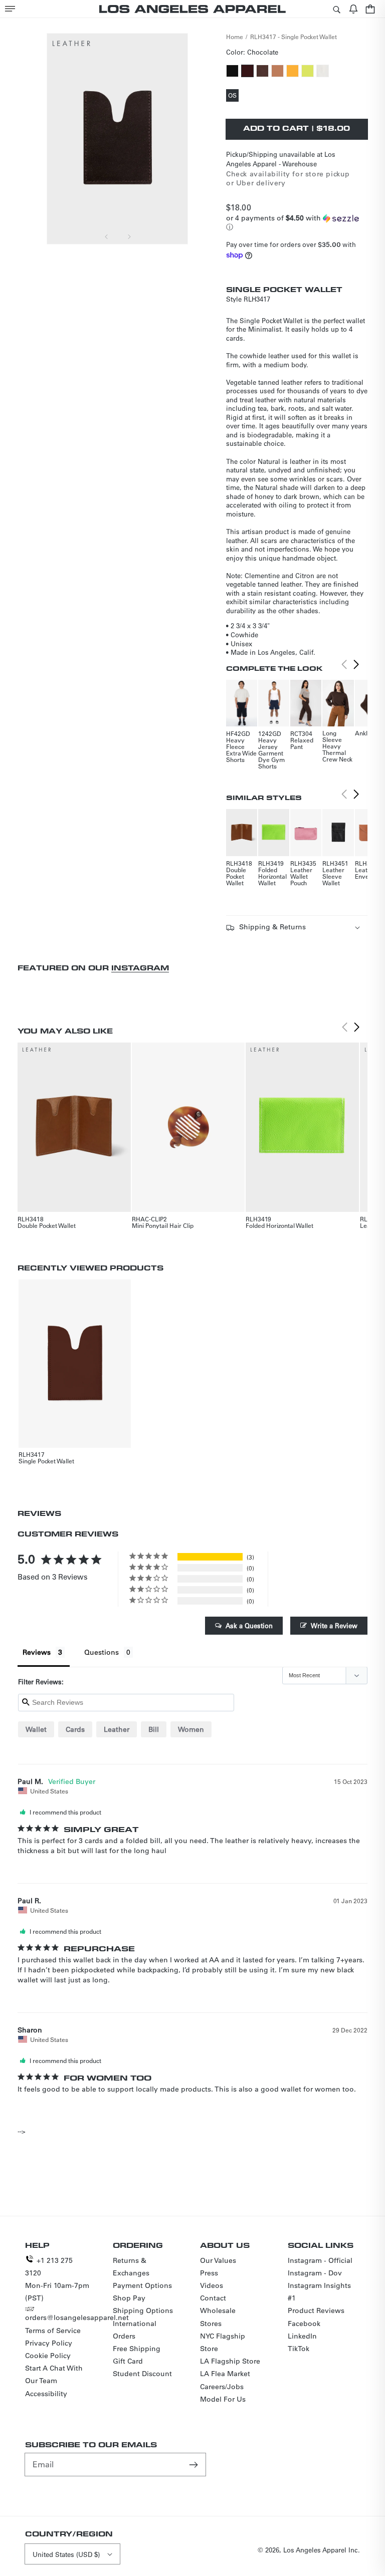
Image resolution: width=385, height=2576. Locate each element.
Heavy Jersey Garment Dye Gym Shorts (271, 753)
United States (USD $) (66, 2554)
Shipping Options (143, 2310)
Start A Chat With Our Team (54, 2374)
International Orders (135, 2330)
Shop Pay (129, 2298)
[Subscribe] (195, 2464)
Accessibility (46, 2394)
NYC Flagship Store (223, 2342)
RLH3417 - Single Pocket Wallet (294, 37)
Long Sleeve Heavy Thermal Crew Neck (337, 746)
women (191, 1729)
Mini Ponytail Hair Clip (163, 1225)
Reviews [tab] (37, 1652)
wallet (36, 1729)
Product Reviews (316, 2310)
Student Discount (142, 2374)
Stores (211, 2324)
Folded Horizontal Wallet (272, 876)
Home (235, 37)
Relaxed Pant (302, 743)
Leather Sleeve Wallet (333, 876)
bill (154, 1729)
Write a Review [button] (334, 1625)
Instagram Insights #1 (319, 2292)
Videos (212, 2285)
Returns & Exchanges (131, 2267)
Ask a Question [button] (249, 1625)
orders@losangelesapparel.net (77, 2317)
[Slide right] (129, 236)
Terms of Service (53, 2331)
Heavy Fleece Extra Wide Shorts (241, 750)
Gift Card (128, 2361)
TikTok (299, 2349)
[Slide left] (107, 236)
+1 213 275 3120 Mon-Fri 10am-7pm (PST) (57, 2279)
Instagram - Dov (315, 2273)
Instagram (140, 968)
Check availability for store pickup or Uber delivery (288, 178)
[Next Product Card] (356, 665)
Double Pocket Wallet (236, 876)
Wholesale (218, 2310)
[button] (10, 9)
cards (75, 1729)
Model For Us (223, 2399)
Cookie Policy (48, 2356)
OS (233, 96)
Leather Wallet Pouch (301, 876)
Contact (213, 2298)
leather (117, 1729)
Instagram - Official (320, 2260)
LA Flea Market (225, 2374)
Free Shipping (137, 2349)
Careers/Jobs (222, 2387)
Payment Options (142, 2285)
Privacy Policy (49, 2343)
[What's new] (353, 9)
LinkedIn (302, 2336)
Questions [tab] (102, 1652)
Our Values (218, 2260)
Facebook (304, 2324)
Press (209, 2273)
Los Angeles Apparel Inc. (322, 2550)
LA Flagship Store (230, 2361)
